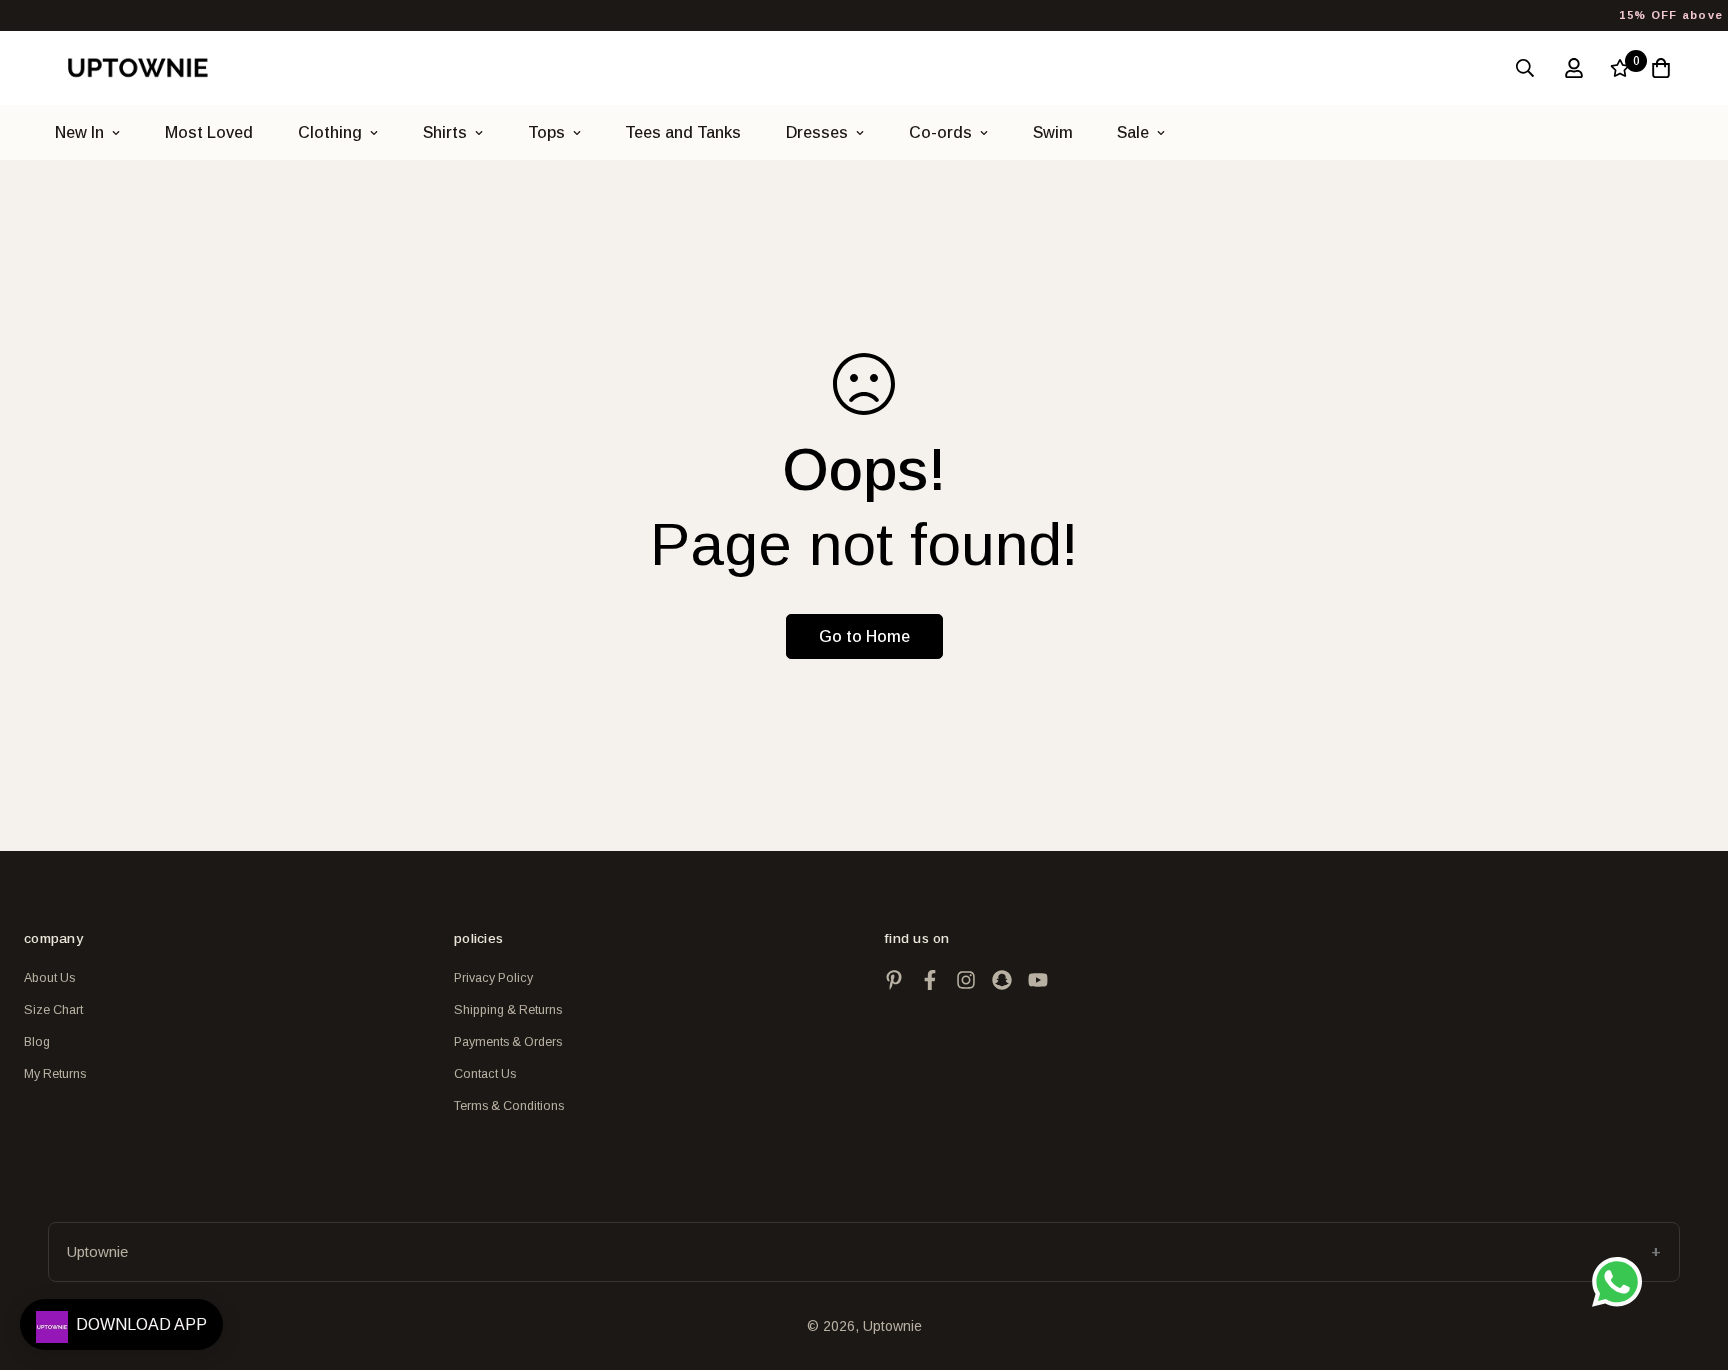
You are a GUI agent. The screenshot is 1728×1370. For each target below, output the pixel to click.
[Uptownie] (137, 67)
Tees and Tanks (683, 132)
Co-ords (940, 132)
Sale (1133, 132)
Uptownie (97, 1251)
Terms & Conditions (509, 1106)
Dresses (817, 132)
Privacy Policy (493, 978)
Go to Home (864, 636)
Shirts (445, 132)
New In (79, 132)
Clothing (330, 132)
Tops (546, 132)
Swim (1053, 132)
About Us (49, 978)
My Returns (55, 1074)
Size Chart (53, 1010)
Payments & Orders (508, 1042)
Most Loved (209, 132)
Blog (37, 1042)
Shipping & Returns (508, 1010)
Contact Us (485, 1074)
